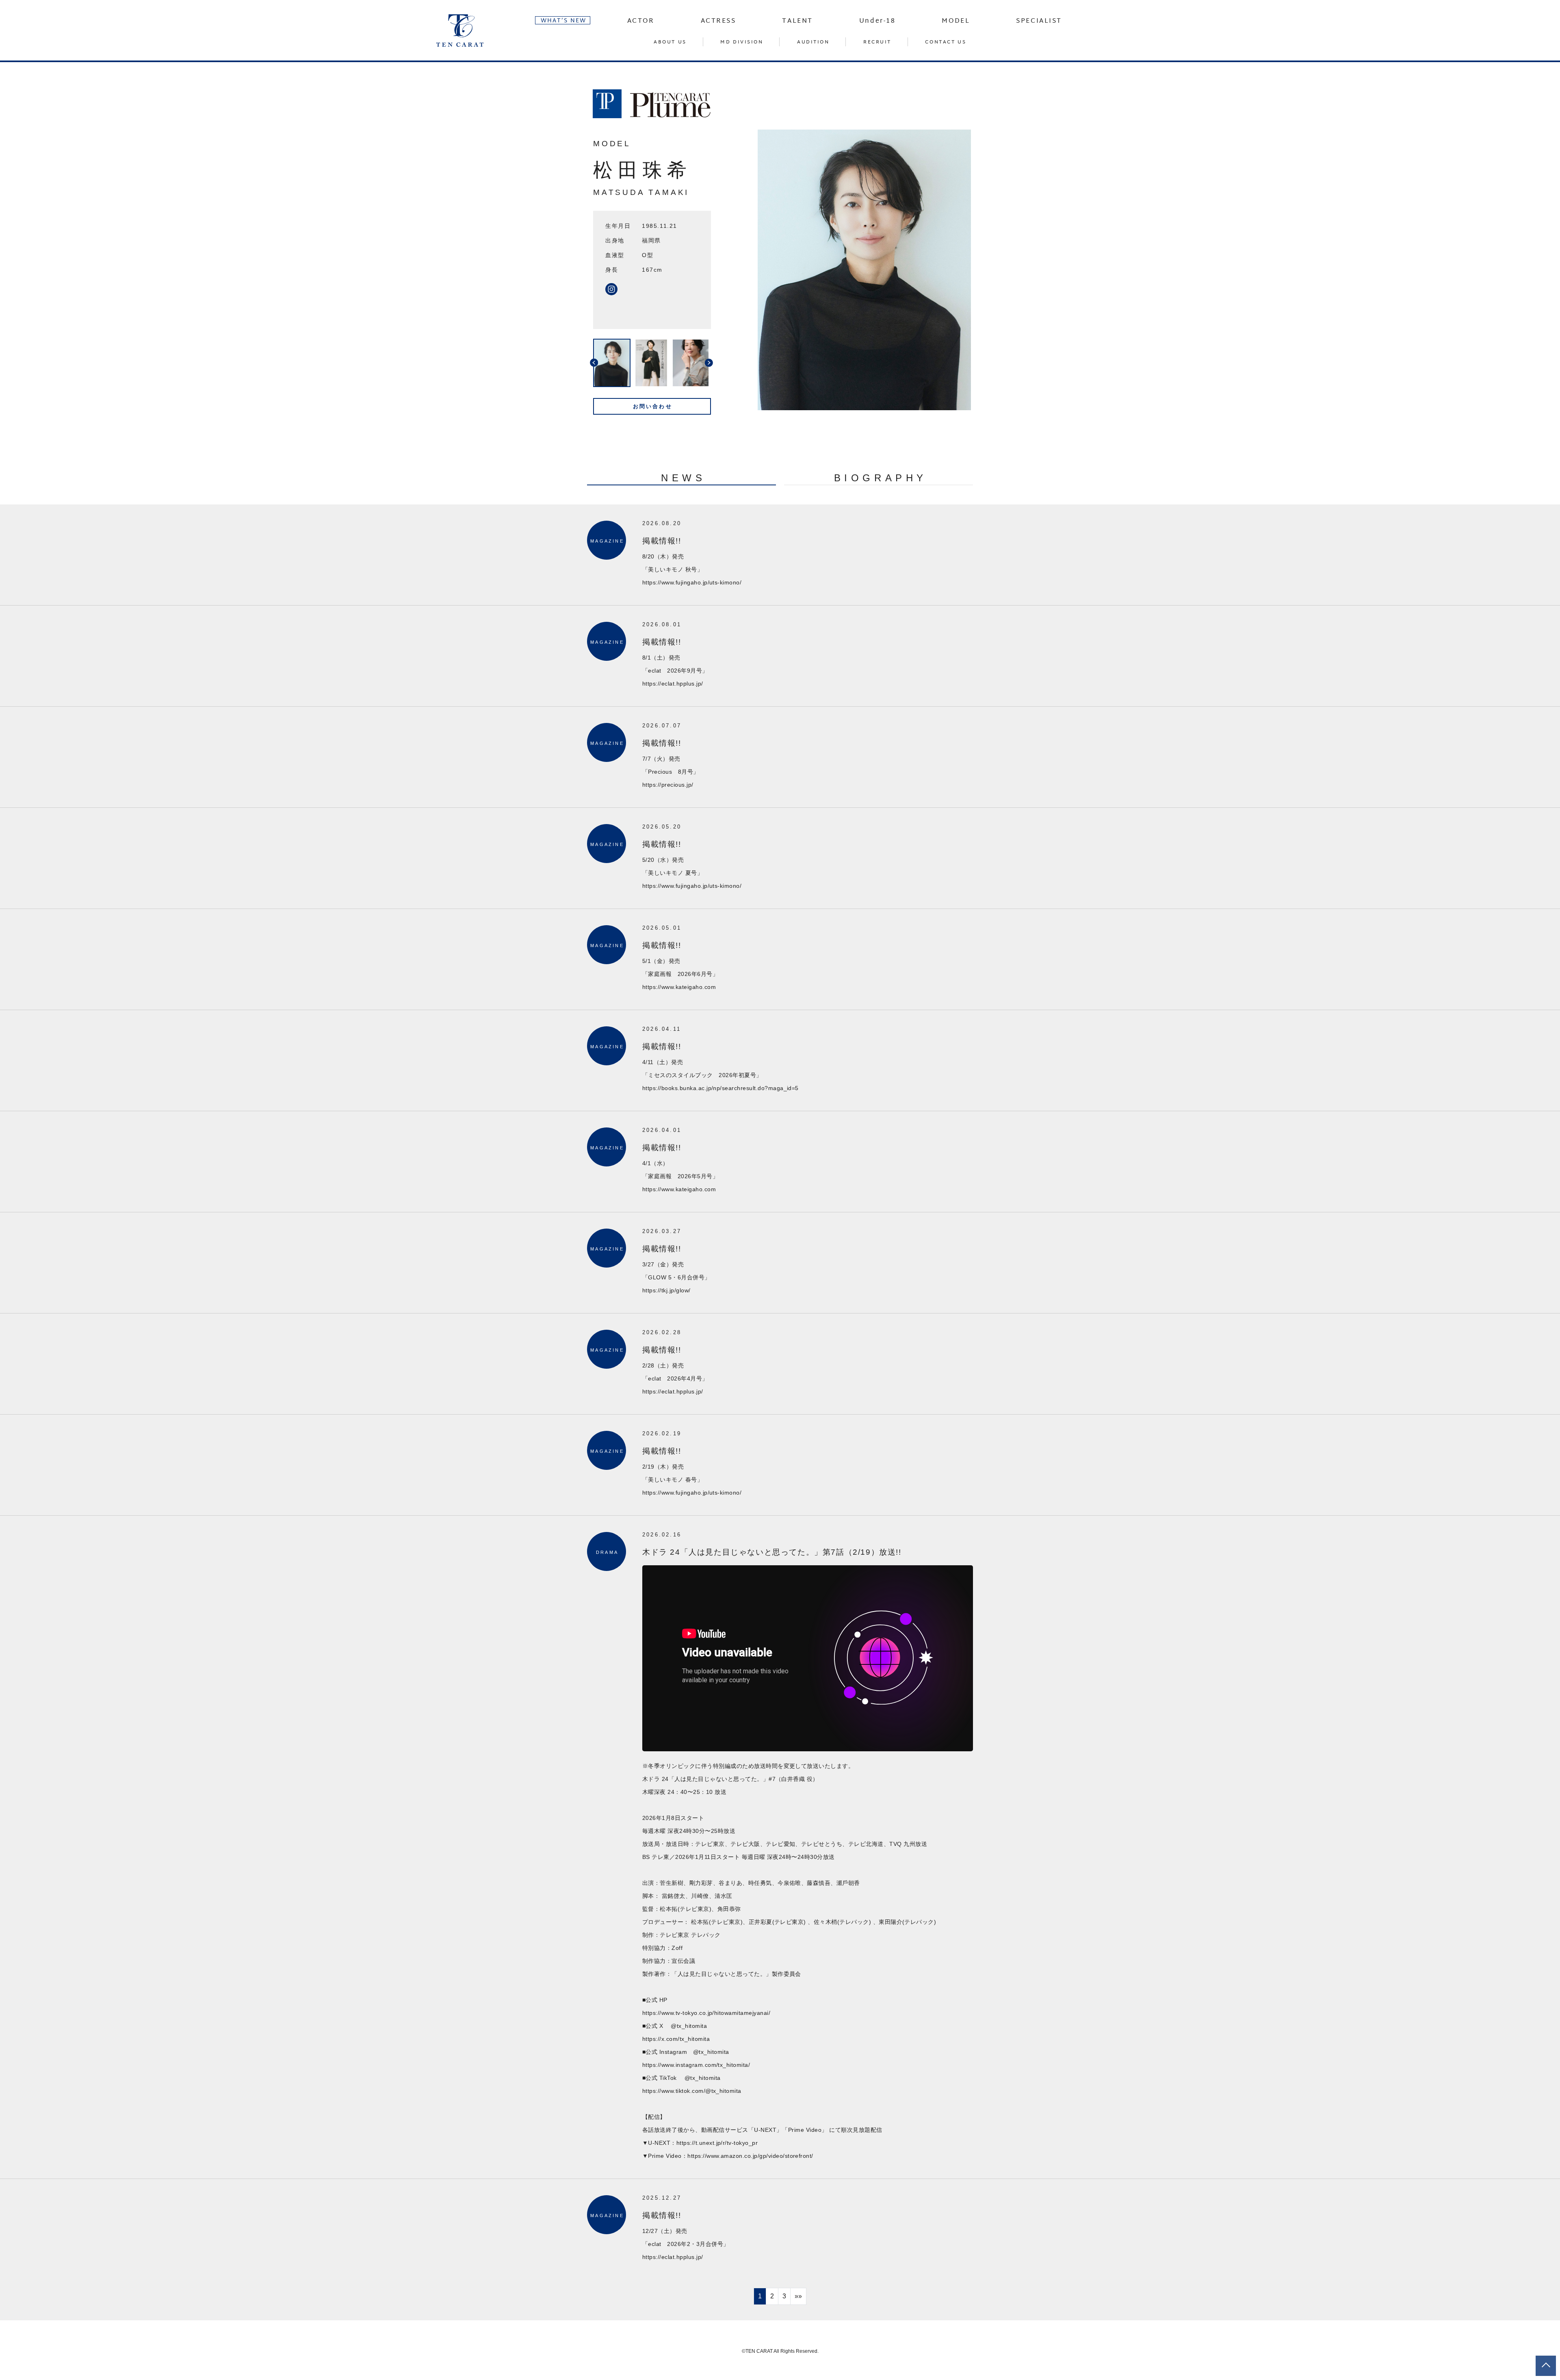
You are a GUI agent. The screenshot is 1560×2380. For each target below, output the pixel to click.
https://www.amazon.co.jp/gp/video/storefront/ (750, 2156)
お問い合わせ (653, 406)
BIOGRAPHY (881, 478)
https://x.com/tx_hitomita (676, 2039)
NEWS (683, 478)
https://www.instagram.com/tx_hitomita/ (696, 2065)
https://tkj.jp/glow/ (666, 1290)
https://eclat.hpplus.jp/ (673, 684)
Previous (587, 363)
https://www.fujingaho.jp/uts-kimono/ (692, 582)
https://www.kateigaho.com (679, 987)
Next (717, 363)
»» (798, 2296)
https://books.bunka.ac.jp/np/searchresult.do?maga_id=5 (720, 1088)
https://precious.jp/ (668, 785)
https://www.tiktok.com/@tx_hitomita (692, 2091)
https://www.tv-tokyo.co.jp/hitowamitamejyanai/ (706, 2013)
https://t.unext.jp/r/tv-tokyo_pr (717, 2143)
